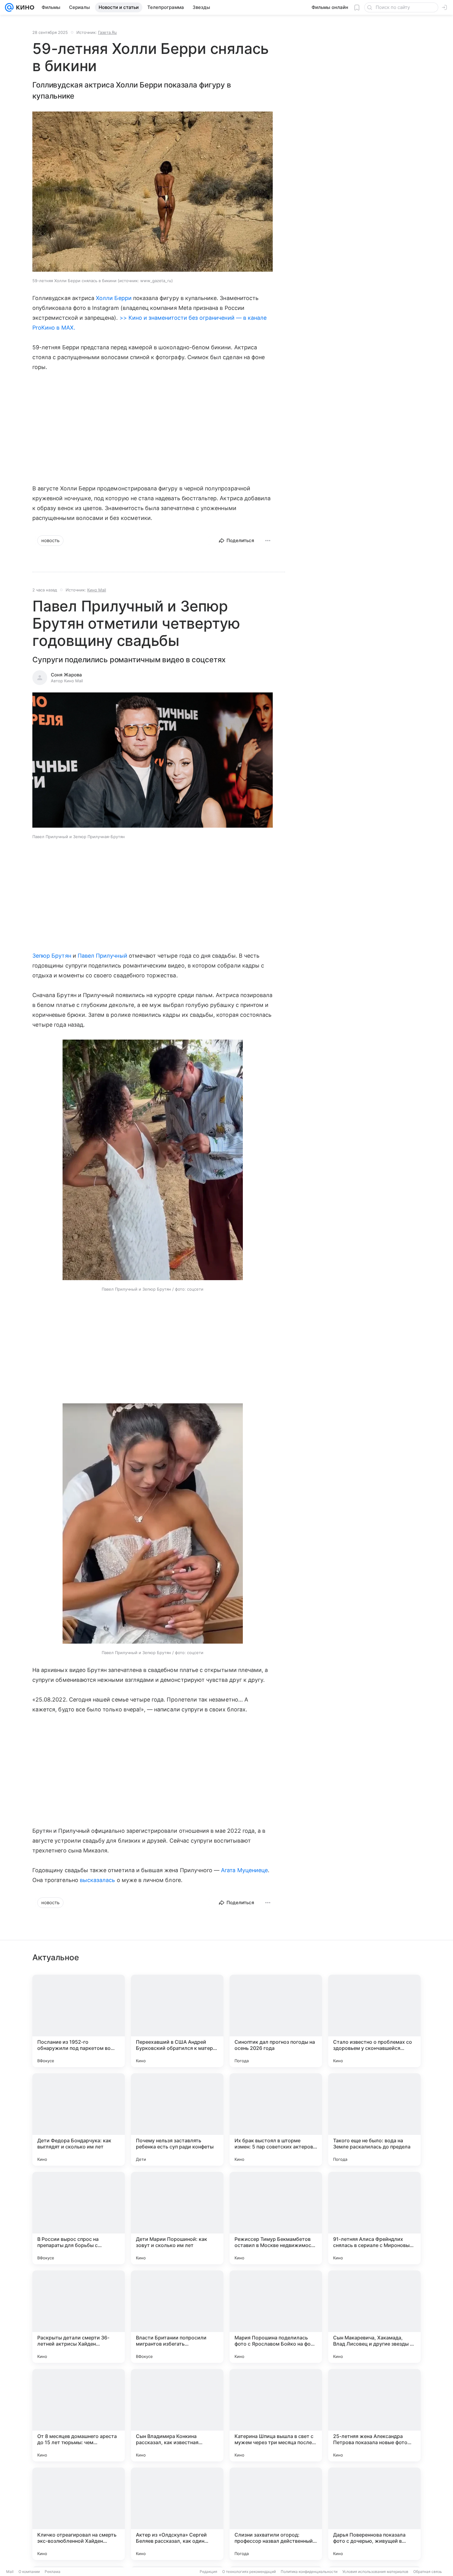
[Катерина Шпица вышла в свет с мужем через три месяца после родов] (276, 2415)
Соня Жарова (66, 675)
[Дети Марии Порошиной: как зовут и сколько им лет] (177, 2218)
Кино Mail (97, 590)
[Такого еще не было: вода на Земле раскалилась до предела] (374, 2120)
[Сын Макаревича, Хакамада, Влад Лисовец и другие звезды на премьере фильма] (374, 2317)
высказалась (98, 1880)
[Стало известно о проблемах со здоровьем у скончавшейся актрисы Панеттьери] (374, 2021)
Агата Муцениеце (244, 1870)
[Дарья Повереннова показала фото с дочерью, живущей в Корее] (374, 2514)
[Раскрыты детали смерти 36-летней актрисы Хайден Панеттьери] (79, 2317)
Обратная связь (428, 2572)
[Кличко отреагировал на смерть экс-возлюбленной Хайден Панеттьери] (79, 2514)
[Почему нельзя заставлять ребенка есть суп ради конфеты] (177, 2120)
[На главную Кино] (24, 7)
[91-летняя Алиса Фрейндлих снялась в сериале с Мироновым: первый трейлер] (374, 2218)
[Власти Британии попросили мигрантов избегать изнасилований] (177, 2317)
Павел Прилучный (102, 956)
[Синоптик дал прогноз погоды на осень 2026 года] (276, 2021)
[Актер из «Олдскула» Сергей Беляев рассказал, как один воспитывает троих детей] (177, 2514)
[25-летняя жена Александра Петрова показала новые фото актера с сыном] (374, 2415)
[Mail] (9, 7)
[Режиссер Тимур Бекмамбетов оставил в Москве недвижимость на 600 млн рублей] (276, 2218)
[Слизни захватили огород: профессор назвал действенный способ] (276, 2514)
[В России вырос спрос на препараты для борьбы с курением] (79, 2218)
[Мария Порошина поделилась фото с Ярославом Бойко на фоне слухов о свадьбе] (276, 2317)
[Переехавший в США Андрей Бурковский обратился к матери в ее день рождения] (177, 2021)
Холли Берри (114, 298)
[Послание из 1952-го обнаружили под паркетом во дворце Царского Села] (79, 2021)
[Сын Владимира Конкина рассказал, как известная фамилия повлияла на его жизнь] (177, 2415)
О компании (29, 2572)
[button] (153, 761)
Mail (10, 2572)
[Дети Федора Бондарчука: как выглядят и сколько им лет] (79, 2120)
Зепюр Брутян (52, 956)
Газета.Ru (107, 32)
